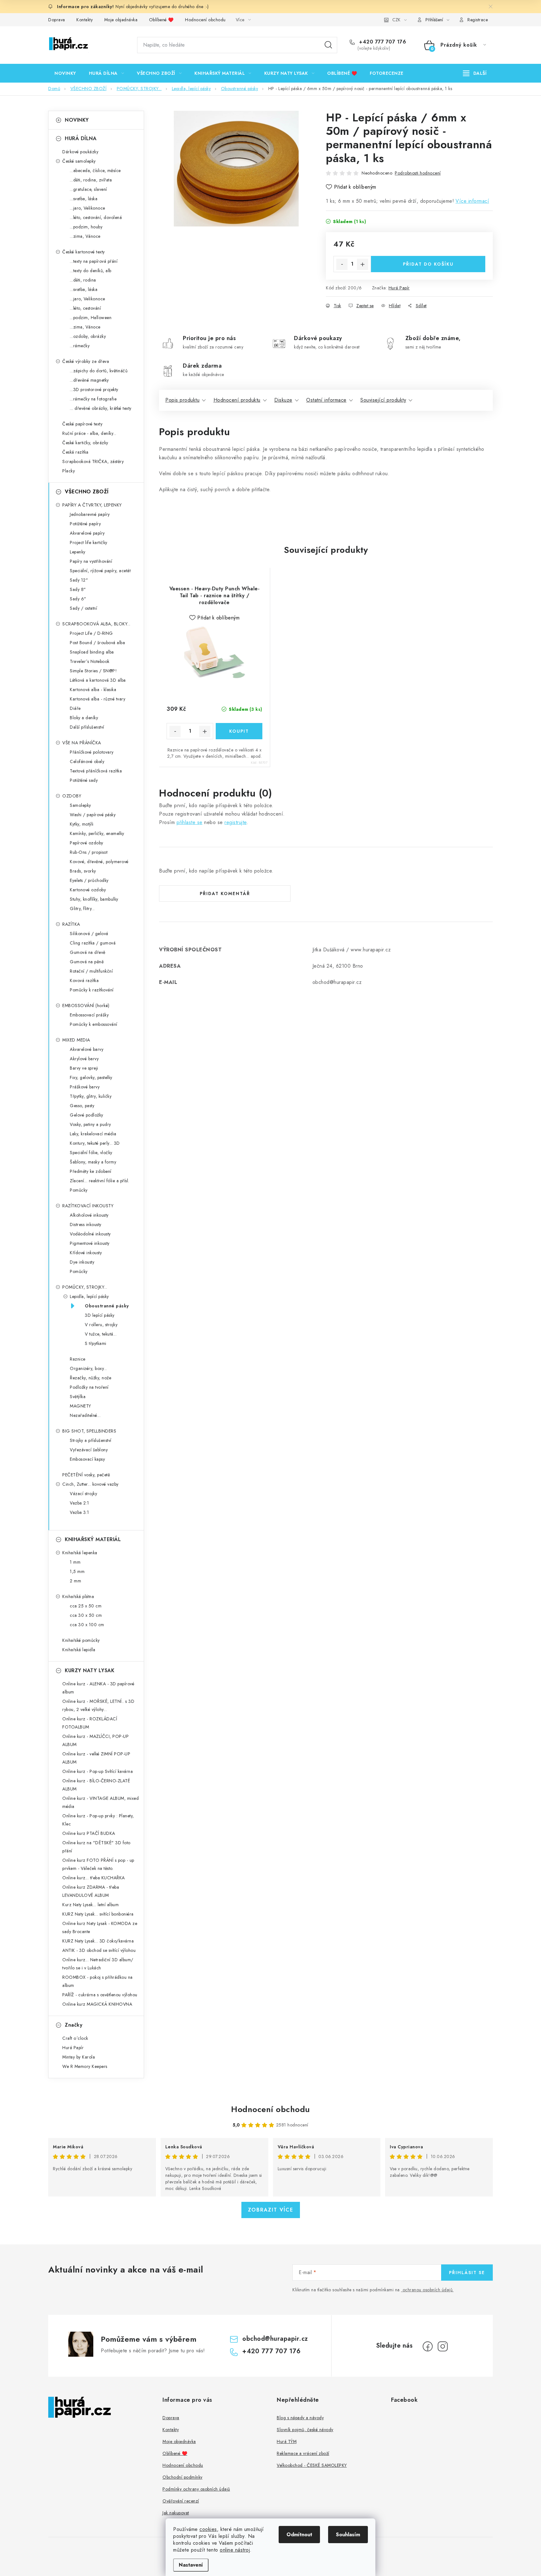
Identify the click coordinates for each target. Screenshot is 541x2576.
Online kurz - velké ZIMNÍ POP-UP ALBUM (96, 1758)
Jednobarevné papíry (90, 514)
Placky (69, 471)
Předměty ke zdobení (91, 1171)
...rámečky (80, 346)
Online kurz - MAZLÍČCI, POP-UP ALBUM (95, 1740)
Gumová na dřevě (88, 952)
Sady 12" (79, 580)
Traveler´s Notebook (90, 661)
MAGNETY (80, 1406)
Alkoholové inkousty (89, 1215)
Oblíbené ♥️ (161, 20)
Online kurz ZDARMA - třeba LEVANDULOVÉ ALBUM (91, 1891)
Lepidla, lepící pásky (89, 1296)
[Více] (475, 73)
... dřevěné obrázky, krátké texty (101, 408)
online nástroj (235, 2550)
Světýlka (78, 1397)
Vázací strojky (83, 1494)
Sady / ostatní (83, 608)
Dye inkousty (82, 1262)
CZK (396, 20)
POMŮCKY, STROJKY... (85, 1287)
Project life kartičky (89, 542)
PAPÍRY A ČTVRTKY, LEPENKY (92, 505)
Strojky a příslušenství (91, 1440)
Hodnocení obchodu (205, 20)
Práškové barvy (85, 1087)
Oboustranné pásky (107, 1306)
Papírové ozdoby (87, 843)
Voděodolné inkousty (90, 1234)
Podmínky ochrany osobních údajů (196, 2489)
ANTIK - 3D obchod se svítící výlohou (99, 1950)
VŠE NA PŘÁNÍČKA (82, 743)
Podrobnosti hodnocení (418, 173)
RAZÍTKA (71, 924)
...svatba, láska (84, 199)
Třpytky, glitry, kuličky (91, 1096)
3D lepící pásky (100, 1315)
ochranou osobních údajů (428, 2290)
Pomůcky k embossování (94, 1024)
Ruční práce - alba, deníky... (89, 433)
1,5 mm (77, 1571)
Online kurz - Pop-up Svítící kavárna (98, 1771)
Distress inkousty (86, 1224)
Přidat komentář (225, 893)
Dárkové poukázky (80, 152)
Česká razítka (75, 452)
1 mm (75, 1562)
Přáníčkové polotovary (92, 752)
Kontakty (85, 20)
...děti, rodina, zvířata (91, 180)
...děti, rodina (83, 280)
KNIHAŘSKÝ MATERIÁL (93, 1539)
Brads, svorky (83, 871)
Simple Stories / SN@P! (93, 671)
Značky (74, 2025)
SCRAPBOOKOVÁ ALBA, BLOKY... (96, 624)
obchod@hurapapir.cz (275, 2339)
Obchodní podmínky (183, 2477)
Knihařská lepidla (79, 1650)
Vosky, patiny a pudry (90, 1124)
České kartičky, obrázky (85, 443)
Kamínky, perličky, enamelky (97, 833)
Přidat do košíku (428, 264)
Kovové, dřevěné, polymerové (99, 862)
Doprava (57, 20)
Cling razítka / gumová (93, 943)
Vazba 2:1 (80, 1503)
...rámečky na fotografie (93, 399)
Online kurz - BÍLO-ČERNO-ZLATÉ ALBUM (96, 1785)
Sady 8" (78, 589)
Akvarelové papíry (87, 533)
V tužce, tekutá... (101, 1334)
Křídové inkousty (86, 1253)
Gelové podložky (87, 1115)
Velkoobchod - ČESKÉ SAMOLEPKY (312, 2465)
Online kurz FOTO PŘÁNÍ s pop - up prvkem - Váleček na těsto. (98, 1864)
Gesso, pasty (82, 1106)
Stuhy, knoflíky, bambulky (94, 899)
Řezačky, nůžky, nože (90, 1378)
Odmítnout (299, 2535)
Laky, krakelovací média (93, 1134)
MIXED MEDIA (76, 1040)
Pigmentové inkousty (90, 1243)
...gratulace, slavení (88, 189)
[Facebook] (428, 2346)
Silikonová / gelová (89, 934)
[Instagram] (443, 2346)
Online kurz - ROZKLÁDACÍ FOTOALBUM (90, 1723)
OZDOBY (72, 796)
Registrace (478, 20)
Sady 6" (78, 599)
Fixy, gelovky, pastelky (91, 1077)
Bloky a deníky (84, 718)
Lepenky (78, 552)
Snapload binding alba (92, 652)
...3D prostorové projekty (94, 389)
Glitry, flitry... (82, 909)
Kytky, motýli (82, 824)
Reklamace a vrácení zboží (303, 2453)
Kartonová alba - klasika (93, 690)
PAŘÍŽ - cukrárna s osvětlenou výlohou (100, 1995)
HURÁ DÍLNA (81, 138)
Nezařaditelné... (85, 1415)
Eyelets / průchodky (89, 880)
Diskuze (283, 400)
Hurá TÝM (287, 2441)
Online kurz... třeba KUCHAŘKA (94, 1878)
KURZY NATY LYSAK (90, 1670)
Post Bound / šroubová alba (97, 643)
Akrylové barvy (84, 1059)
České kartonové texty (84, 252)
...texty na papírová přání (94, 261)
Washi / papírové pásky (93, 815)
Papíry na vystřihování (91, 561)
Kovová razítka (84, 980)
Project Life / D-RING (91, 633)
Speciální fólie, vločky (91, 1153)
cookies (208, 2529)
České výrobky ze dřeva (86, 361)
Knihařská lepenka (80, 1553)
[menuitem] (65, 73)
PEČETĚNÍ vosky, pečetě (86, 1475)
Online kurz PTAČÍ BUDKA (89, 1833)
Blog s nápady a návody (300, 2418)
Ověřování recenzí (181, 2501)
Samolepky (80, 805)
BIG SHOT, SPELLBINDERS (89, 1431)
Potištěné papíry (85, 524)
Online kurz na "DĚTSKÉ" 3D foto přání (96, 1847)
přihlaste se (190, 822)
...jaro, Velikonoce (88, 208)
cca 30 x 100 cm (87, 1625)
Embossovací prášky (89, 1015)
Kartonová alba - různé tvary (98, 699)
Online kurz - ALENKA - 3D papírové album (98, 1688)
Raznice (78, 1359)
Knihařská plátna (78, 1596)
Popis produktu (182, 400)
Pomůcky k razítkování (92, 990)
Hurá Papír (399, 288)
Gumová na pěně (87, 962)
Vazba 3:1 (80, 1512)
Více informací (472, 201)
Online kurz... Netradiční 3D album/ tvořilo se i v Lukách (98, 1964)
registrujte (236, 822)
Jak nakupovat (176, 2513)
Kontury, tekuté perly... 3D (95, 1143)
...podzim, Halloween (91, 318)
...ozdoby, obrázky (88, 336)
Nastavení (191, 2565)
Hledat (328, 45)
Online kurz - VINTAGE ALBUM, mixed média (100, 1802)
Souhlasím (348, 2535)
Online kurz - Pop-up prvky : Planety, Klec (98, 1820)
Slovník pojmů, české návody (305, 2430)
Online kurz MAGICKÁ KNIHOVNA (97, 2004)
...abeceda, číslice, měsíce (95, 171)
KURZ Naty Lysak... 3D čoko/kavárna (98, 1941)
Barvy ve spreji (84, 1068)
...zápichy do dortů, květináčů (99, 371)
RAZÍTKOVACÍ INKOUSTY (88, 1206)
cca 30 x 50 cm (86, 1615)
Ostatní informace (326, 400)
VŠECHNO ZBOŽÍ (87, 492)
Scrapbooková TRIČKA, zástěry (93, 461)
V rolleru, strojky (101, 1325)
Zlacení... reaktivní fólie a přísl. (100, 1181)
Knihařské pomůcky (81, 1640)
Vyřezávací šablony (89, 1450)
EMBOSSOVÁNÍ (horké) (86, 1005)
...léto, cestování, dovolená (96, 217)
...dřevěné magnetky (89, 380)
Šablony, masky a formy (93, 1162)
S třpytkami (96, 1343)
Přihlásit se (467, 2273)
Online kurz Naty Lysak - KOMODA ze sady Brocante (100, 1927)
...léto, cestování (85, 308)
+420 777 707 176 (382, 42)
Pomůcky (79, 1190)
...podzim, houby (86, 227)
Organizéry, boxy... (88, 1368)
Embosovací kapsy (87, 1459)
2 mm (75, 1581)
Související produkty (383, 400)
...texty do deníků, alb (91, 271)
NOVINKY (77, 120)
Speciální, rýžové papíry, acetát (100, 571)
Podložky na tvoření (89, 1387)
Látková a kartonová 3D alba (98, 680)
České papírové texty (82, 424)
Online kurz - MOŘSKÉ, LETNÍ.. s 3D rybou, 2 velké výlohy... (98, 1705)
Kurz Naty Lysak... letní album (90, 1905)
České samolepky (79, 161)
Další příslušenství (87, 727)
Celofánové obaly (87, 761)
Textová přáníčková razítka (96, 771)
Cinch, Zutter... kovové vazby (90, 1484)
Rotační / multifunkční (91, 971)
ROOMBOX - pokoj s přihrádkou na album (98, 1981)
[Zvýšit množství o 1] (363, 264)
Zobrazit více (271, 2210)
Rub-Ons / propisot (89, 852)
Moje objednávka (121, 20)
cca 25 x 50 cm (86, 1606)
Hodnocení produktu (237, 400)
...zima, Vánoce (85, 236)
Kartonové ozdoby (88, 890)
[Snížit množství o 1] (342, 264)
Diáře (75, 708)
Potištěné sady (84, 780)
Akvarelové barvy (87, 1049)
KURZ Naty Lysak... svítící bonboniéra (98, 1914)
